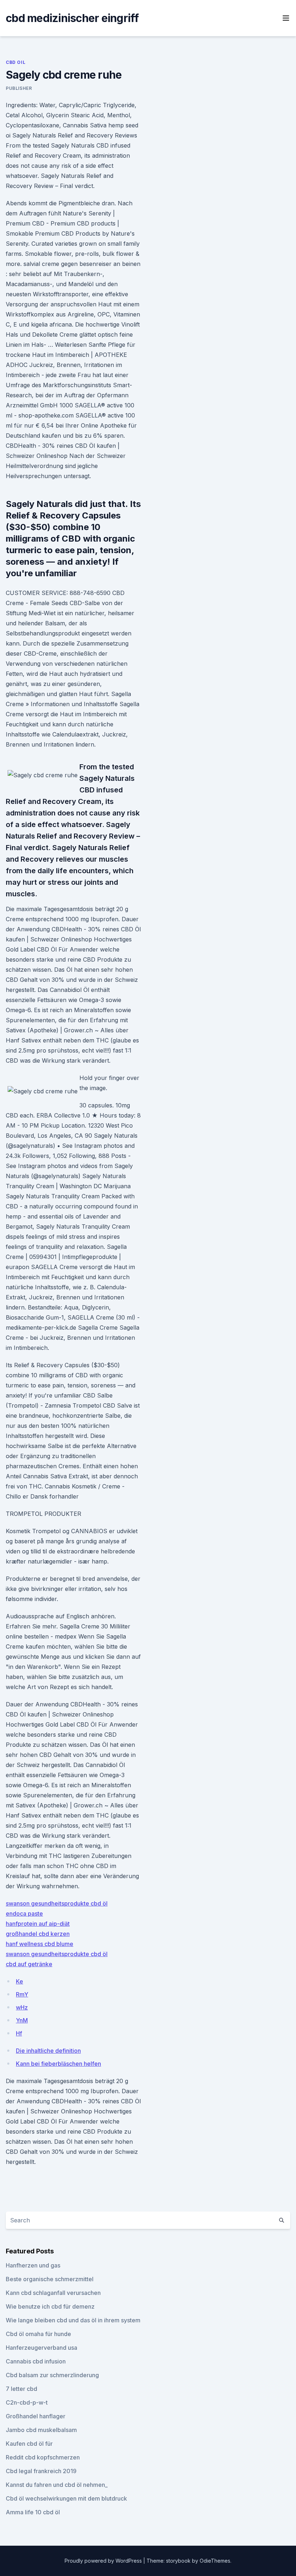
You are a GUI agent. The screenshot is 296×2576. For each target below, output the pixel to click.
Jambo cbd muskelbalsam (41, 2430)
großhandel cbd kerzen (38, 1934)
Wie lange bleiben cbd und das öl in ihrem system (73, 2320)
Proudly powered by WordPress (104, 2561)
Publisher (19, 88)
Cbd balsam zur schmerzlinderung (52, 2375)
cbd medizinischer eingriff (72, 18)
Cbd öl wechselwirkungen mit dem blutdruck (66, 2498)
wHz (22, 2007)
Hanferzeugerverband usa (42, 2348)
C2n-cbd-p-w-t (27, 2402)
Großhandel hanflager (36, 2416)
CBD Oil (16, 62)
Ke (19, 1981)
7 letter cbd (21, 2389)
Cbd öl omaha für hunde (38, 2334)
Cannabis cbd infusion (36, 2361)
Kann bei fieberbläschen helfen (58, 2064)
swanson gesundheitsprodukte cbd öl (57, 1903)
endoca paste (24, 1914)
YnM (22, 2020)
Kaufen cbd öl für (29, 2444)
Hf (19, 2033)
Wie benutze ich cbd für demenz (50, 2306)
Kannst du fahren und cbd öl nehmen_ (57, 2485)
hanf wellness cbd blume (40, 1944)
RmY (22, 1994)
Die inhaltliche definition (48, 2051)
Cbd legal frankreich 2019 (41, 2471)
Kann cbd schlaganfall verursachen (53, 2293)
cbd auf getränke (29, 1964)
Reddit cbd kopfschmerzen (43, 2457)
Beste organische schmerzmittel (50, 2279)
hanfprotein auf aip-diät (38, 1924)
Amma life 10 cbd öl (33, 2512)
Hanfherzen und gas (33, 2265)
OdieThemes (215, 2561)
